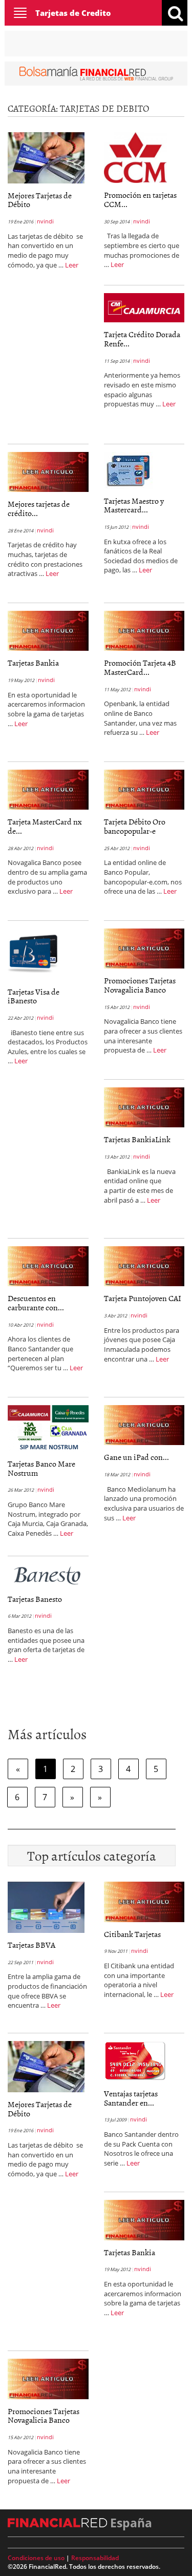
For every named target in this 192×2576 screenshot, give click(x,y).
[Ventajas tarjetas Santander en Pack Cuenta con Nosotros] (135, 2060)
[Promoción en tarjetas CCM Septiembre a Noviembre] (135, 157)
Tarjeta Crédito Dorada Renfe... (142, 339)
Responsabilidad (95, 2558)
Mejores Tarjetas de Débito (40, 200)
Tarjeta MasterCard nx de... (45, 826)
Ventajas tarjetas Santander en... (131, 2098)
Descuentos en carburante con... (36, 1303)
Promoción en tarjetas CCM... (140, 199)
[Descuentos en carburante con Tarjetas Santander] (48, 1265)
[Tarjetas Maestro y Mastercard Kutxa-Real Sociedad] (128, 469)
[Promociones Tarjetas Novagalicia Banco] (144, 947)
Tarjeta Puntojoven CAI (143, 1298)
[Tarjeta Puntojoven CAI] (144, 1265)
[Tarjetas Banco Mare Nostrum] (48, 1428)
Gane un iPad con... (136, 1457)
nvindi (45, 221)
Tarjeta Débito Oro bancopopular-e (135, 826)
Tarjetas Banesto (35, 1599)
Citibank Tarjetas (132, 1934)
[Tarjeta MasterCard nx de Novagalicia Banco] (48, 789)
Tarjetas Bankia (33, 663)
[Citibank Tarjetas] (144, 1901)
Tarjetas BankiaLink (137, 1139)
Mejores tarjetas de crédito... (39, 508)
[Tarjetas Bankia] (48, 630)
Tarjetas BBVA (31, 1945)
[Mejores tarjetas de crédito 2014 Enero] (48, 471)
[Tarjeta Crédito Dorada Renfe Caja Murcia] (144, 307)
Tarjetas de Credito (73, 13)
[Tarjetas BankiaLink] (144, 1106)
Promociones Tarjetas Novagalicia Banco (140, 985)
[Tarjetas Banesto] (47, 1574)
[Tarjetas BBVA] (46, 1906)
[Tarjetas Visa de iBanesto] (33, 953)
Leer (72, 265)
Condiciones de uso (36, 2558)
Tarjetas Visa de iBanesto (34, 996)
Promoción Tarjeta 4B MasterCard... (140, 667)
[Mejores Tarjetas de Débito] (46, 157)
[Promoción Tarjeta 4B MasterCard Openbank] (144, 630)
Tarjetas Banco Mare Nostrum (41, 1468)
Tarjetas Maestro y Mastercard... (134, 505)
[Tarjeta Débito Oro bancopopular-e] (144, 789)
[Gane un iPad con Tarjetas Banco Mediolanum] (144, 1424)
